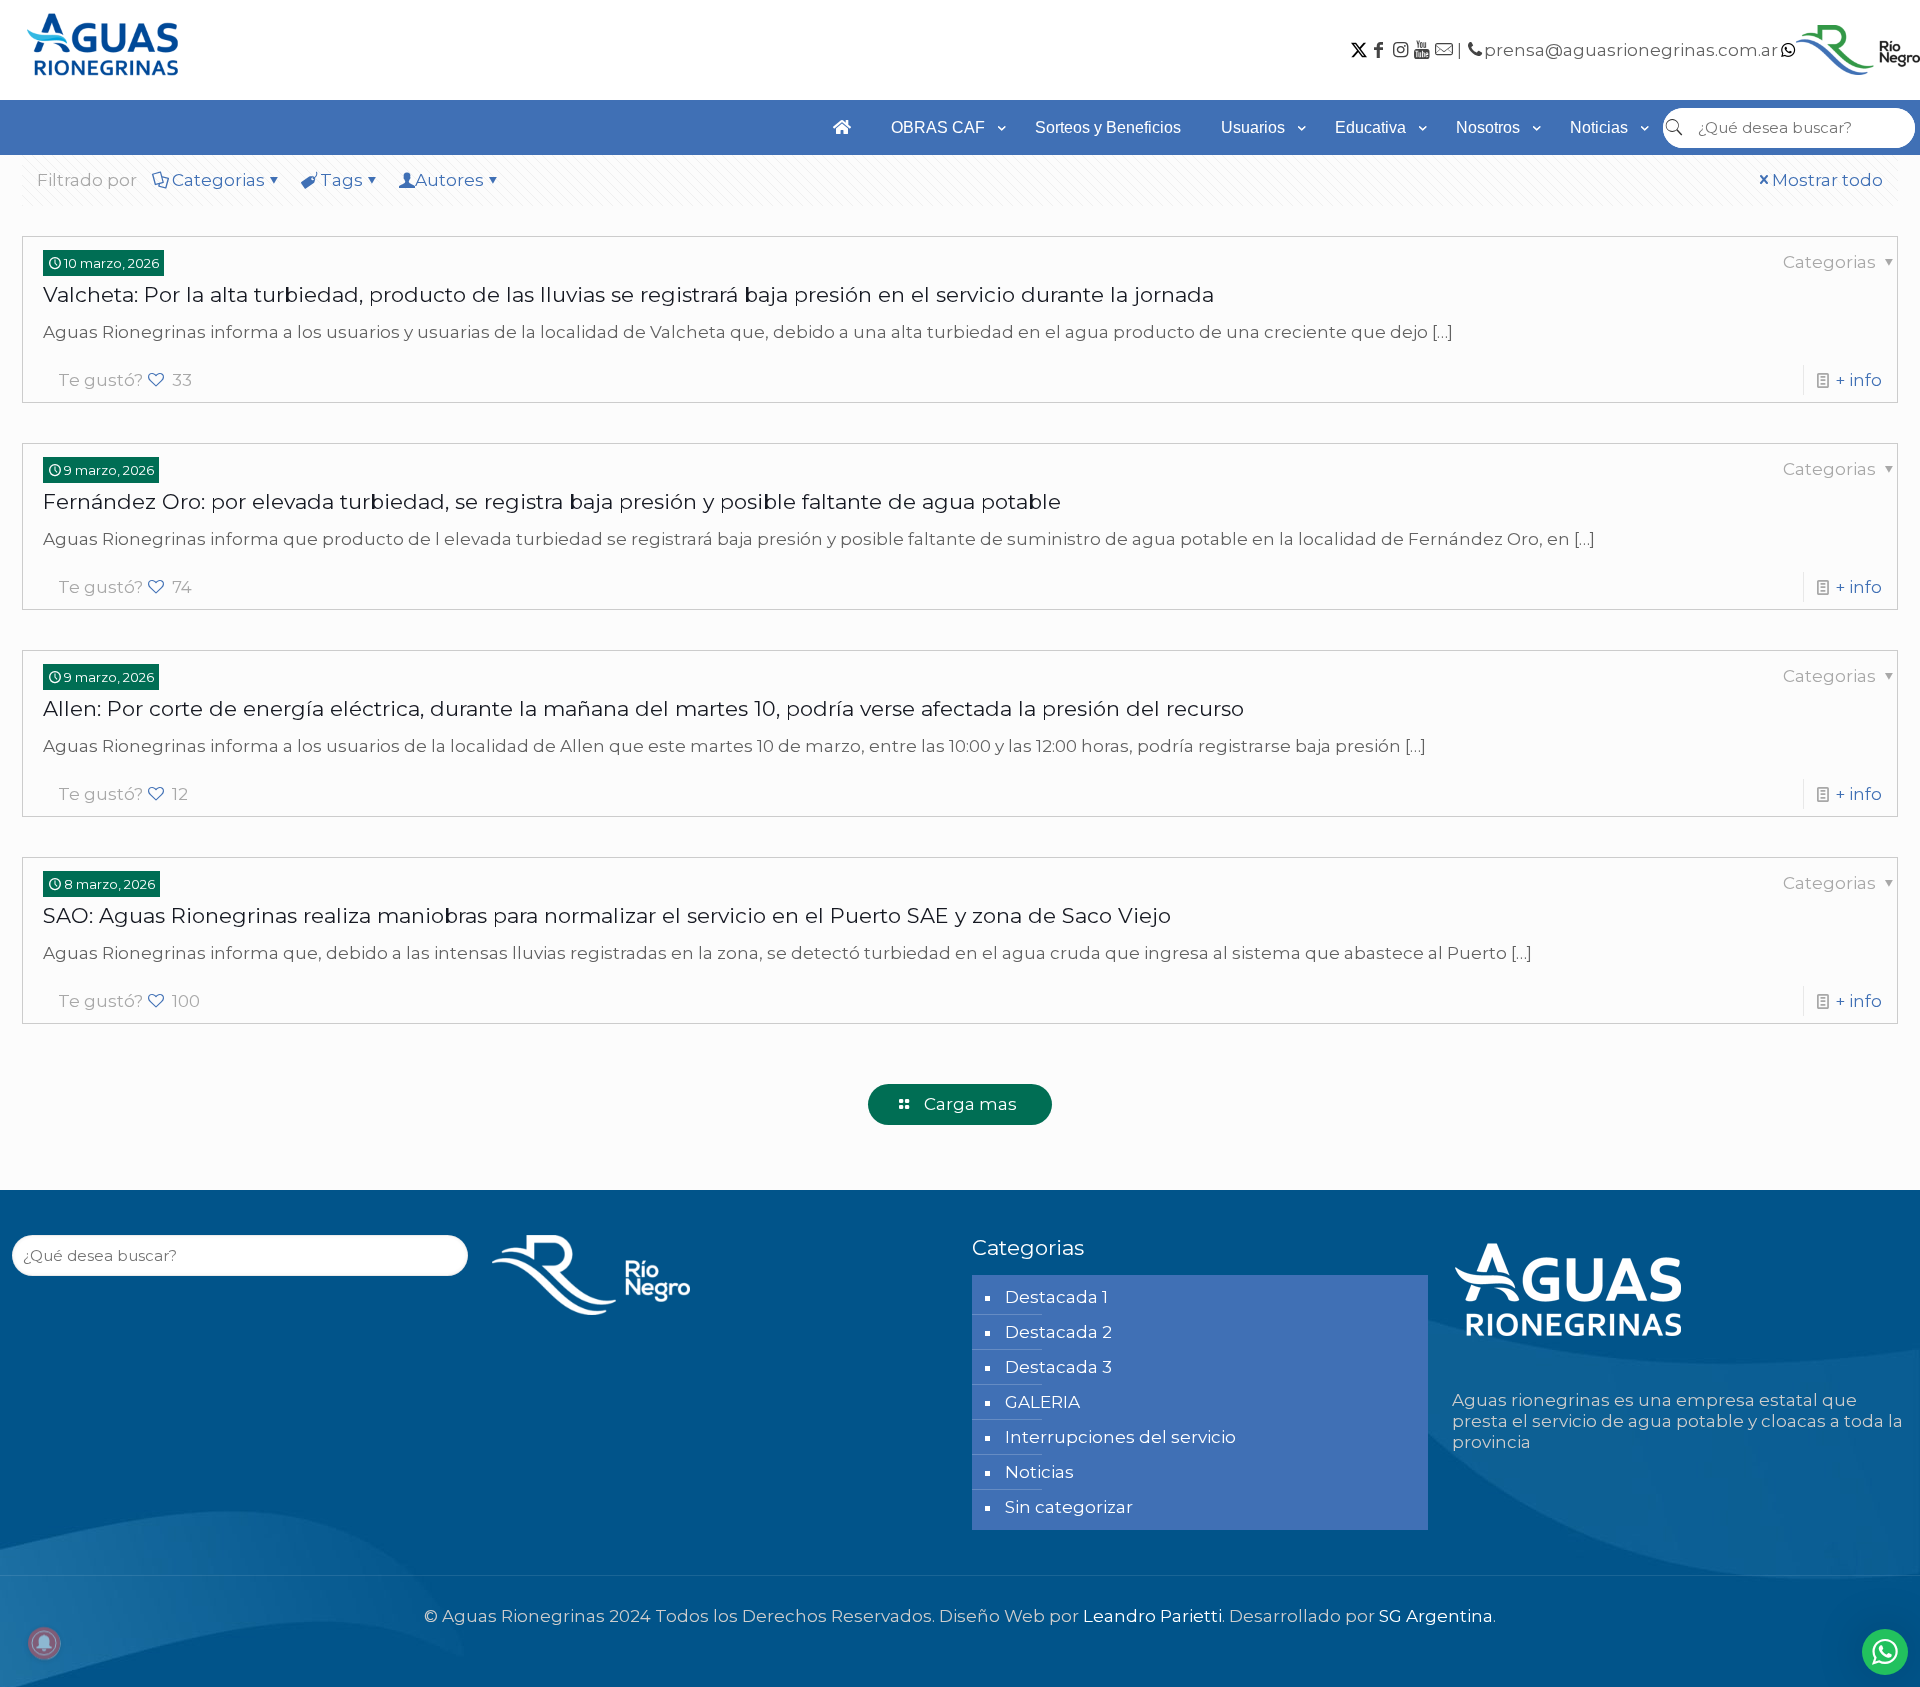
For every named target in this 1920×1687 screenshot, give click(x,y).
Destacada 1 (1056, 1297)
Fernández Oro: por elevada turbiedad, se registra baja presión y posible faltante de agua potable (552, 501)
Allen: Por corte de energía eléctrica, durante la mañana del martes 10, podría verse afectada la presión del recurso (643, 708)
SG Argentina (1436, 1616)
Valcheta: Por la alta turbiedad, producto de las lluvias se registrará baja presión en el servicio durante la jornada (628, 294)
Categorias (218, 180)
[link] (943, 165)
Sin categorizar (1069, 1507)
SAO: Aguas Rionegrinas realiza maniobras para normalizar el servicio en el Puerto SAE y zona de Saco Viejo (607, 915)
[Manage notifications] (44, 1643)
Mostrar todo (1827, 180)
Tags (341, 180)
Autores (449, 180)
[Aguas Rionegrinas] (105, 82)
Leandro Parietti (1152, 1616)
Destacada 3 (1058, 1367)
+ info (1858, 380)
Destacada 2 (1058, 1332)
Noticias (1039, 1472)
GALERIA (1042, 1402)
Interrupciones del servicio (1120, 1437)
